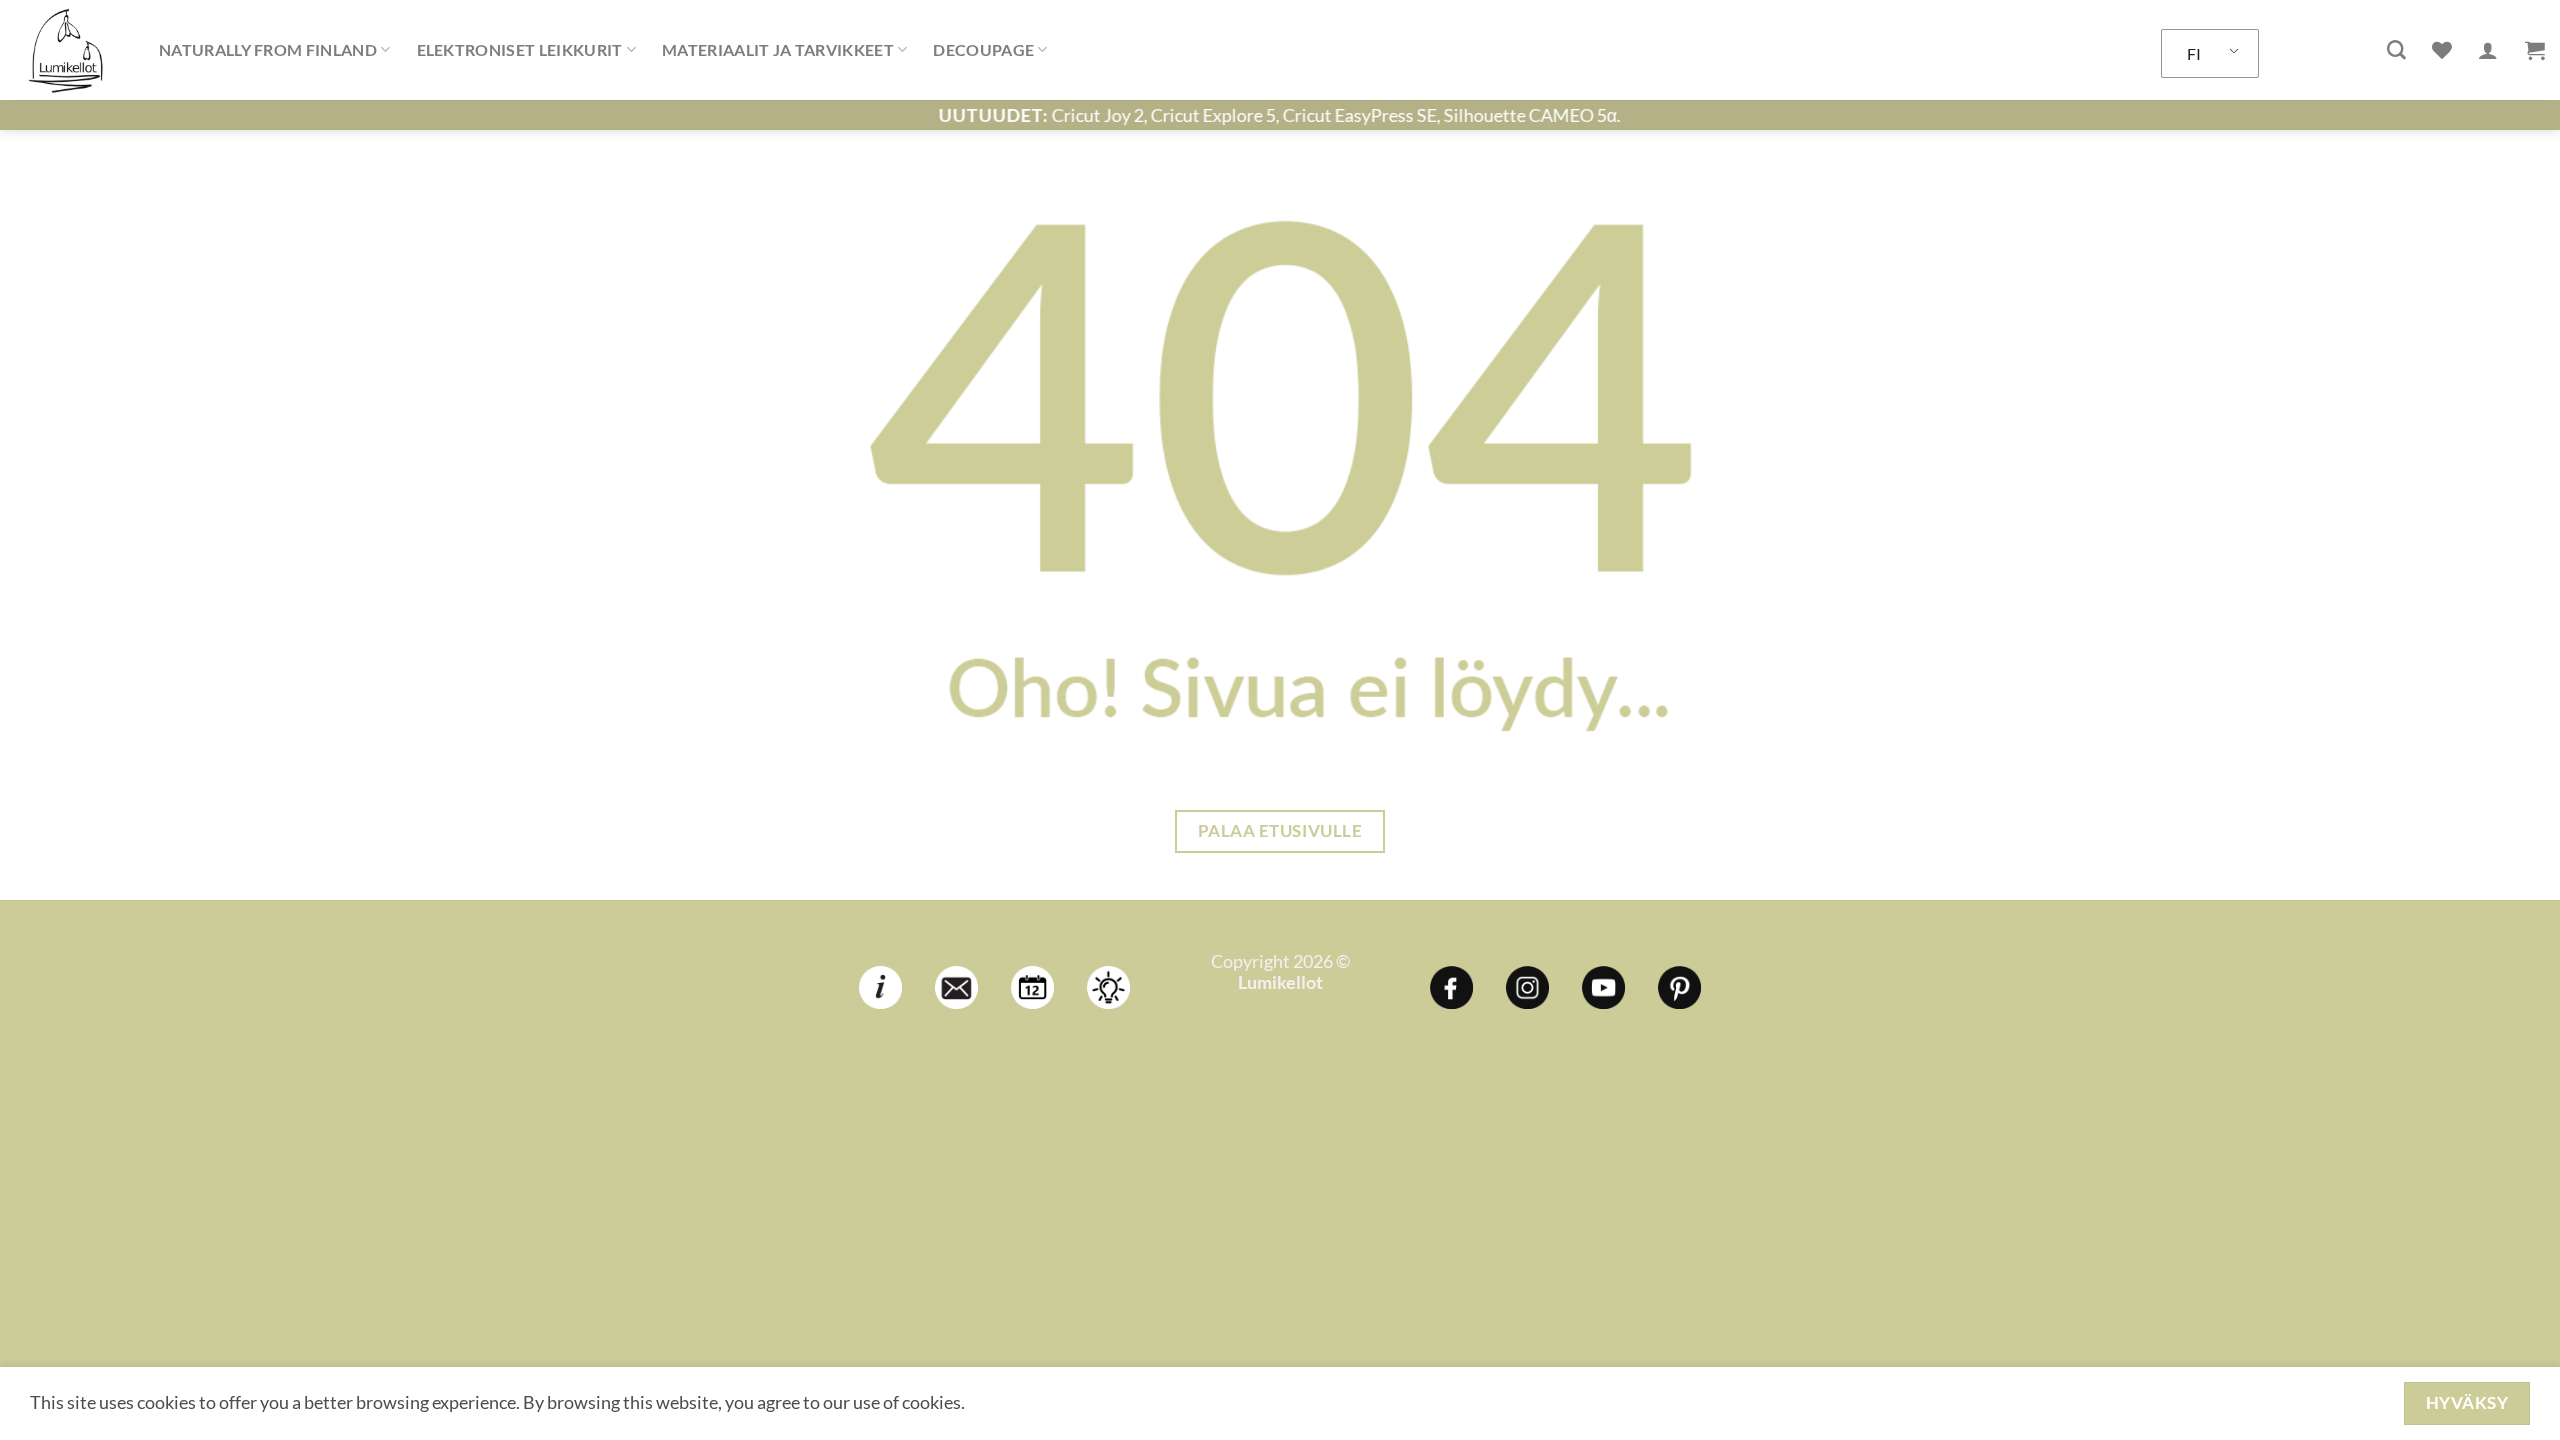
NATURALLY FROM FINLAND (268, 49)
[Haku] (2396, 50)
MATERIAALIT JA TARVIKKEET (778, 49)
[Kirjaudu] (2488, 50)
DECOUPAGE (983, 49)
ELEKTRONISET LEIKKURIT (520, 49)
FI (2194, 53)
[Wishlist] (2442, 50)
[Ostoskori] (2535, 50)
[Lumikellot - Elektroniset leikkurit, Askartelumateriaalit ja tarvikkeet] (72, 50)
